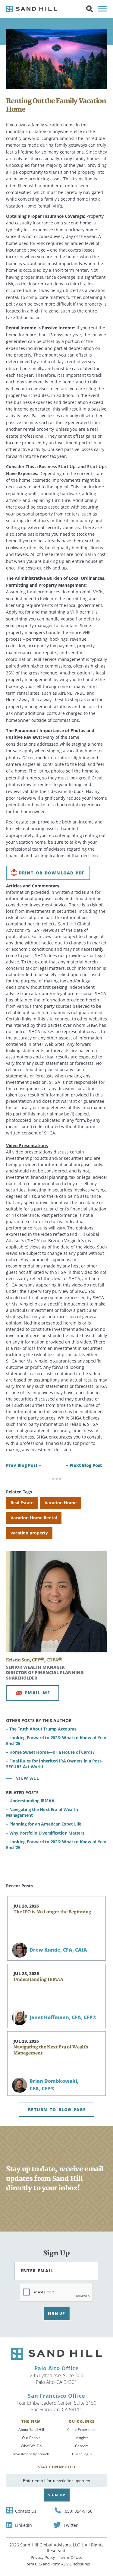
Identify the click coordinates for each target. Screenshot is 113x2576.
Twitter (71, 2525)
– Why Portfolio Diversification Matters (45, 1833)
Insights (82, 2438)
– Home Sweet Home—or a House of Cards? (50, 1752)
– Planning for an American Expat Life (44, 1824)
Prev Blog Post (22, 1465)
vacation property (29, 1533)
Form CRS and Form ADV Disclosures (57, 2564)
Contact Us (26, 2511)
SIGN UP (56, 2313)
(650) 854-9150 (78, 2511)
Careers (82, 2446)
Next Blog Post (86, 1465)
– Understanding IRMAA (30, 1801)
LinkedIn (24, 2525)
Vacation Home (61, 1503)
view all (28, 1778)
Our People (31, 2438)
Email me (38, 1693)
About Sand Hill (31, 2430)
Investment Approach (31, 2454)
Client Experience (82, 2430)
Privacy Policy (43, 2557)
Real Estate (22, 1503)
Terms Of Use (71, 2557)
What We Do (31, 2446)
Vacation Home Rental (34, 1518)
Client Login (82, 2454)
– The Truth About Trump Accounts (41, 1729)
